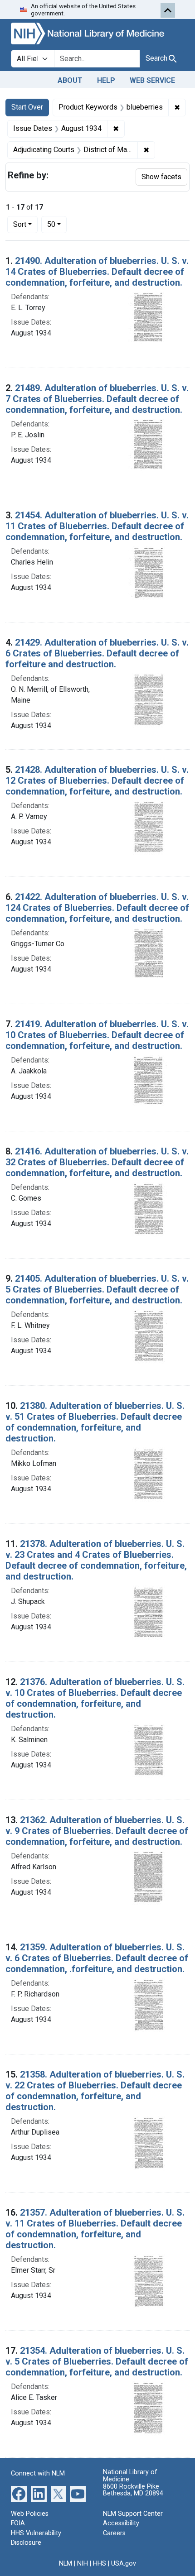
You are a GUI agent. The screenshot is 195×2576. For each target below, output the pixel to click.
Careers (114, 2533)
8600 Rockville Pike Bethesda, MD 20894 (133, 2490)
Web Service (152, 80)
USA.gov (124, 2564)
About (70, 80)
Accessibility (121, 2523)
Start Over (27, 107)
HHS (100, 2564)
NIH (83, 2564)
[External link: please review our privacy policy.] (19, 2493)
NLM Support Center (133, 2514)
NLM (66, 2564)
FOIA (18, 2523)
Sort (20, 224)
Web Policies (30, 2514)
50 (57, 224)
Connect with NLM (38, 2473)
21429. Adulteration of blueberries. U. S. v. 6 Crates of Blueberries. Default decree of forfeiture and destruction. (97, 653)
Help (106, 80)
